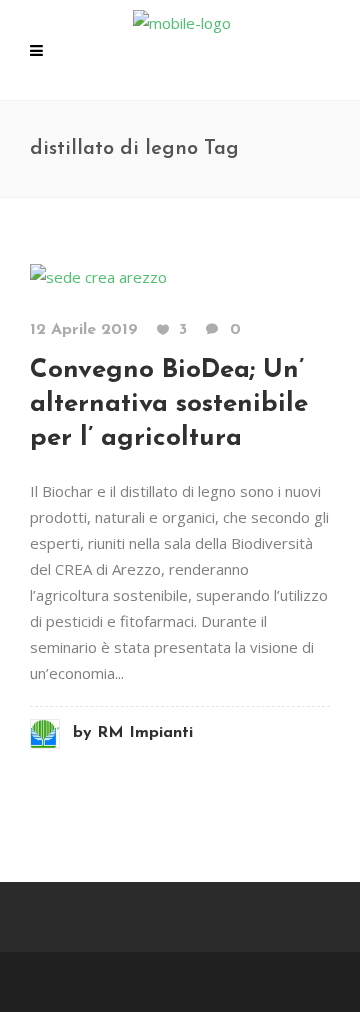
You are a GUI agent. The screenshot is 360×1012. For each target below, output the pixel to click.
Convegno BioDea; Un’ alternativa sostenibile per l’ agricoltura (169, 404)
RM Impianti (133, 733)
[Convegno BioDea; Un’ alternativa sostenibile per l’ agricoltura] (98, 275)
